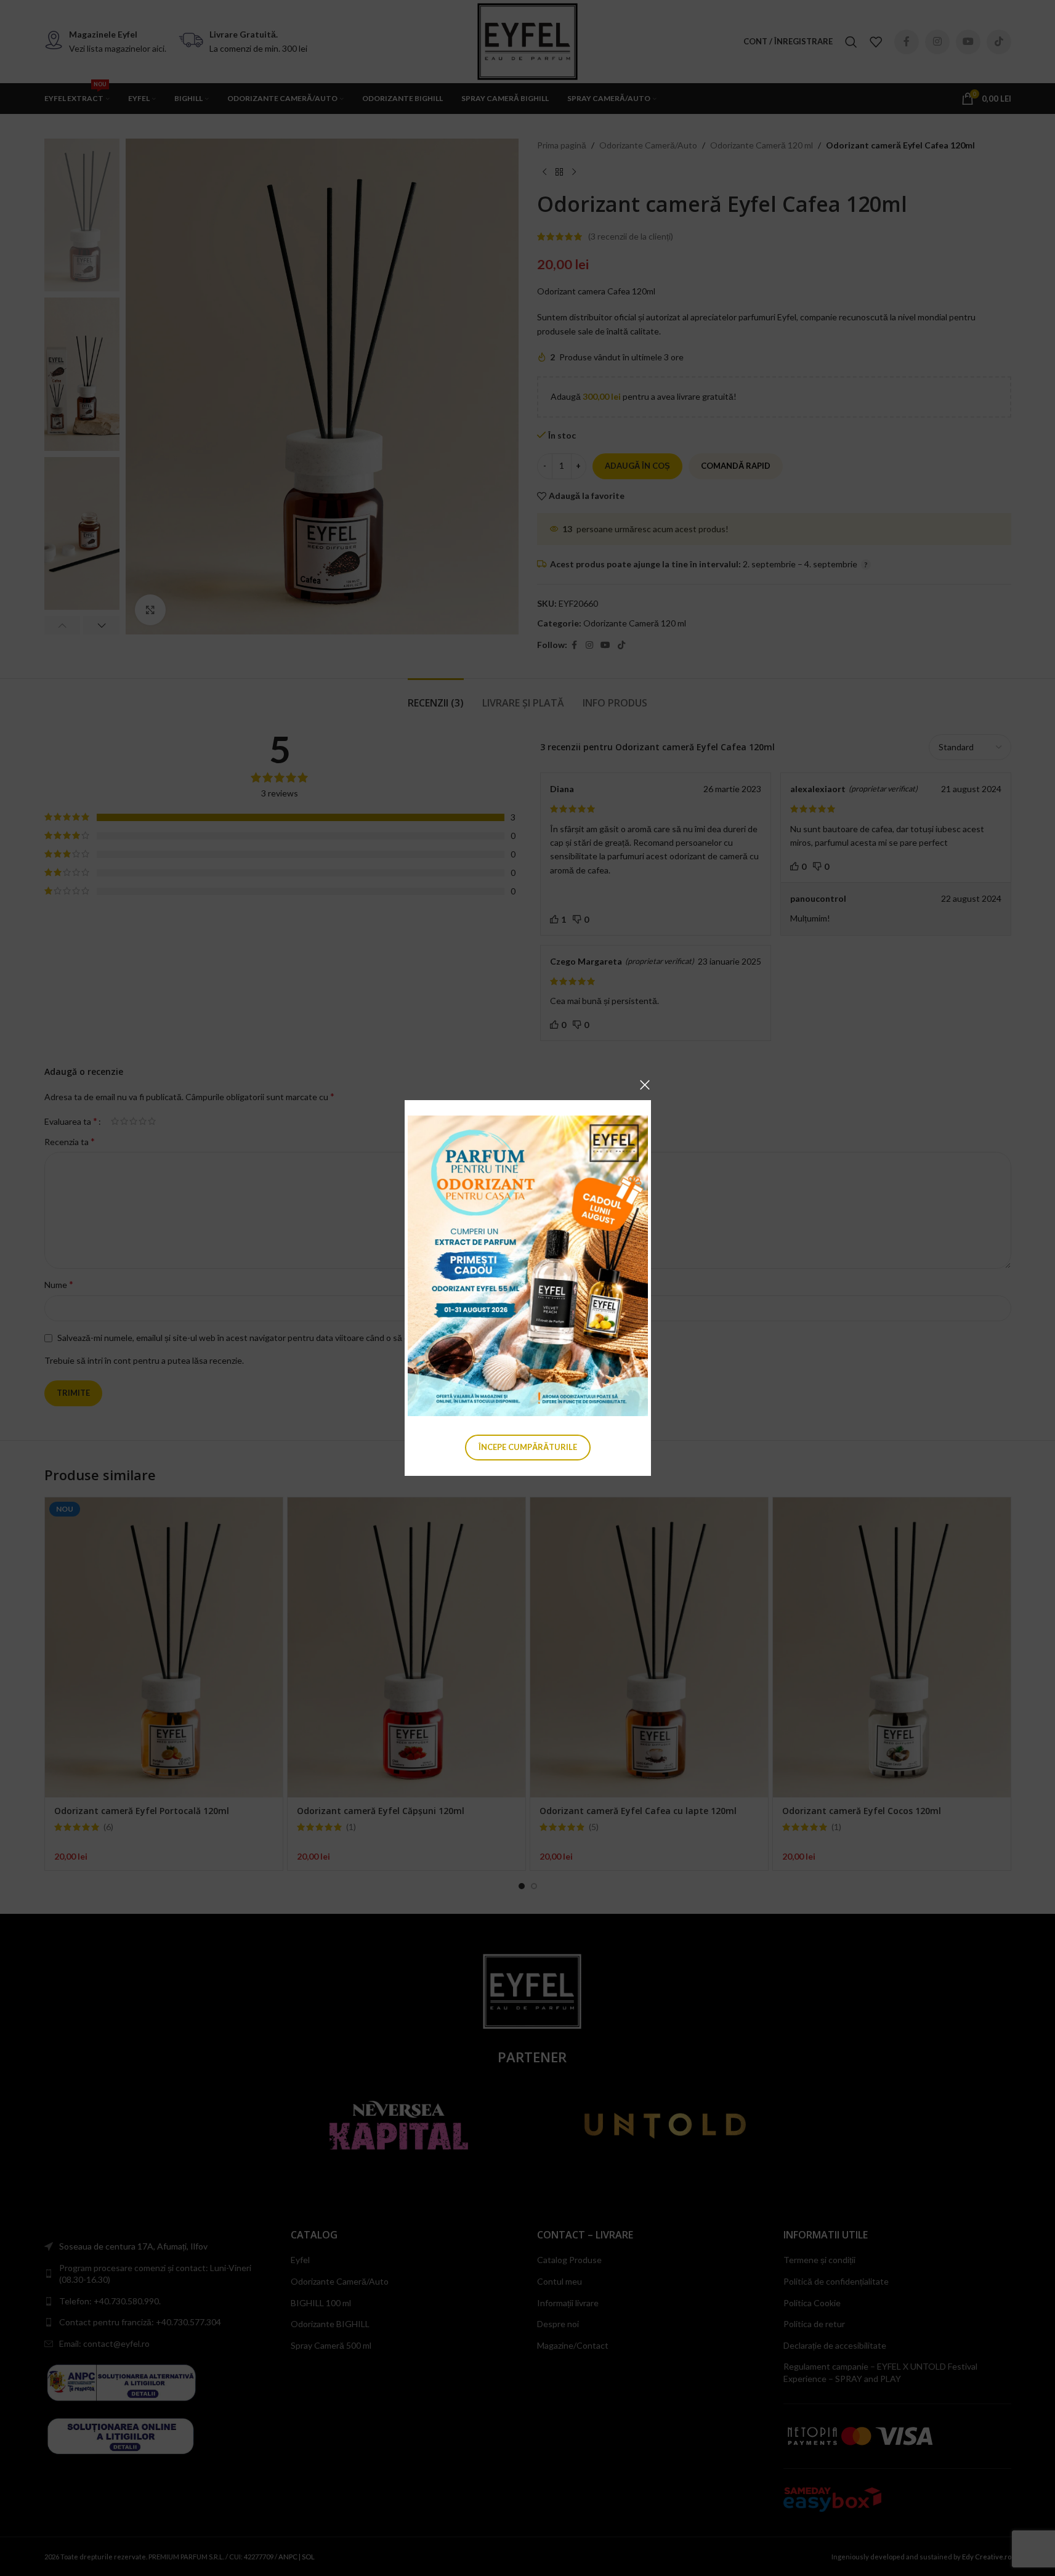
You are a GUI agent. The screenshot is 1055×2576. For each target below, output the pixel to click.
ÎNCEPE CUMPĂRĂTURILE (528, 1447)
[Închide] (645, 1085)
